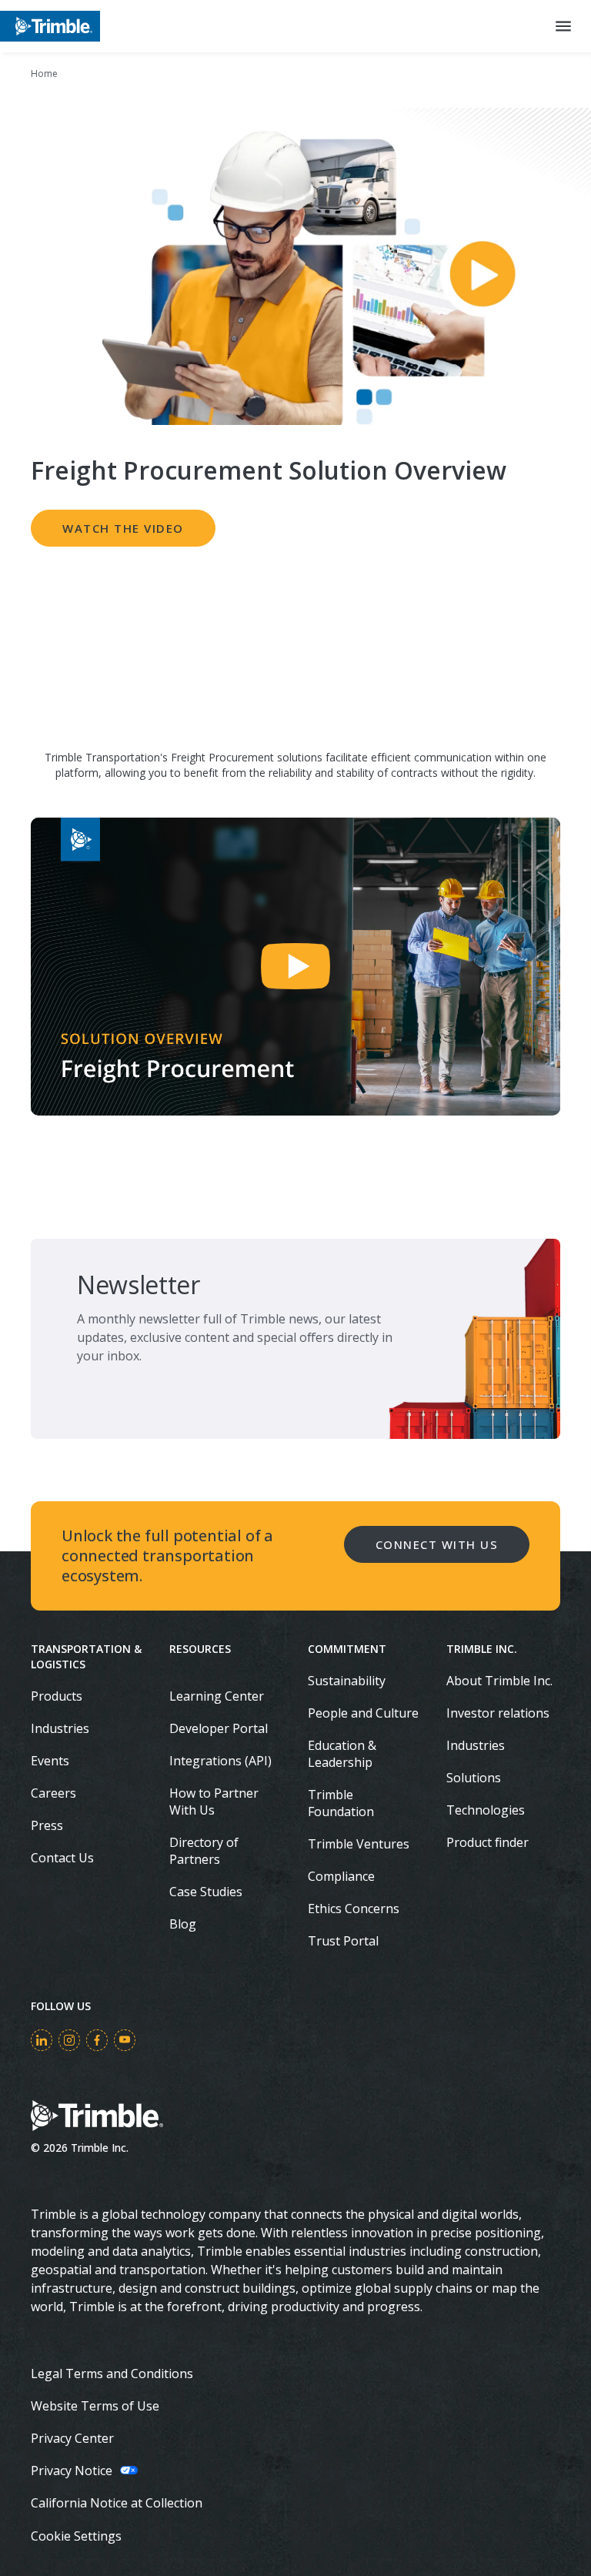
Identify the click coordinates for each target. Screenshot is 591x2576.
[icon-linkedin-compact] (42, 2040)
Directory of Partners (204, 1851)
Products (57, 1696)
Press (47, 1825)
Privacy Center (72, 2438)
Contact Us (62, 1858)
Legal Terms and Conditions (112, 2374)
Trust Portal (343, 1941)
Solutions (474, 1778)
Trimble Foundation (341, 1803)
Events (50, 1761)
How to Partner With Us (214, 1802)
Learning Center (217, 1696)
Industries (60, 1728)
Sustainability (347, 1681)
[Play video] (295, 967)
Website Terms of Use (95, 2406)
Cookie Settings (76, 2536)
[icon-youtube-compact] (125, 2040)
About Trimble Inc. (499, 1681)
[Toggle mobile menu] (563, 26)
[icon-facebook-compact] (97, 2040)
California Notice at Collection (117, 2503)
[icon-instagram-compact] (69, 2040)
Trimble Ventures (359, 1844)
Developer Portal (219, 1728)
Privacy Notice (72, 2471)
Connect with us (437, 1544)
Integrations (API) (220, 1761)
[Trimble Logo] (50, 26)
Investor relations (498, 1713)
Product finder (487, 1842)
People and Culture (363, 1713)
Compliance (341, 1876)
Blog (183, 1924)
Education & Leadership (342, 1754)
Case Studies (206, 1892)
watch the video (123, 528)
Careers (53, 1793)
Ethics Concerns (354, 1909)
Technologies (486, 1810)
